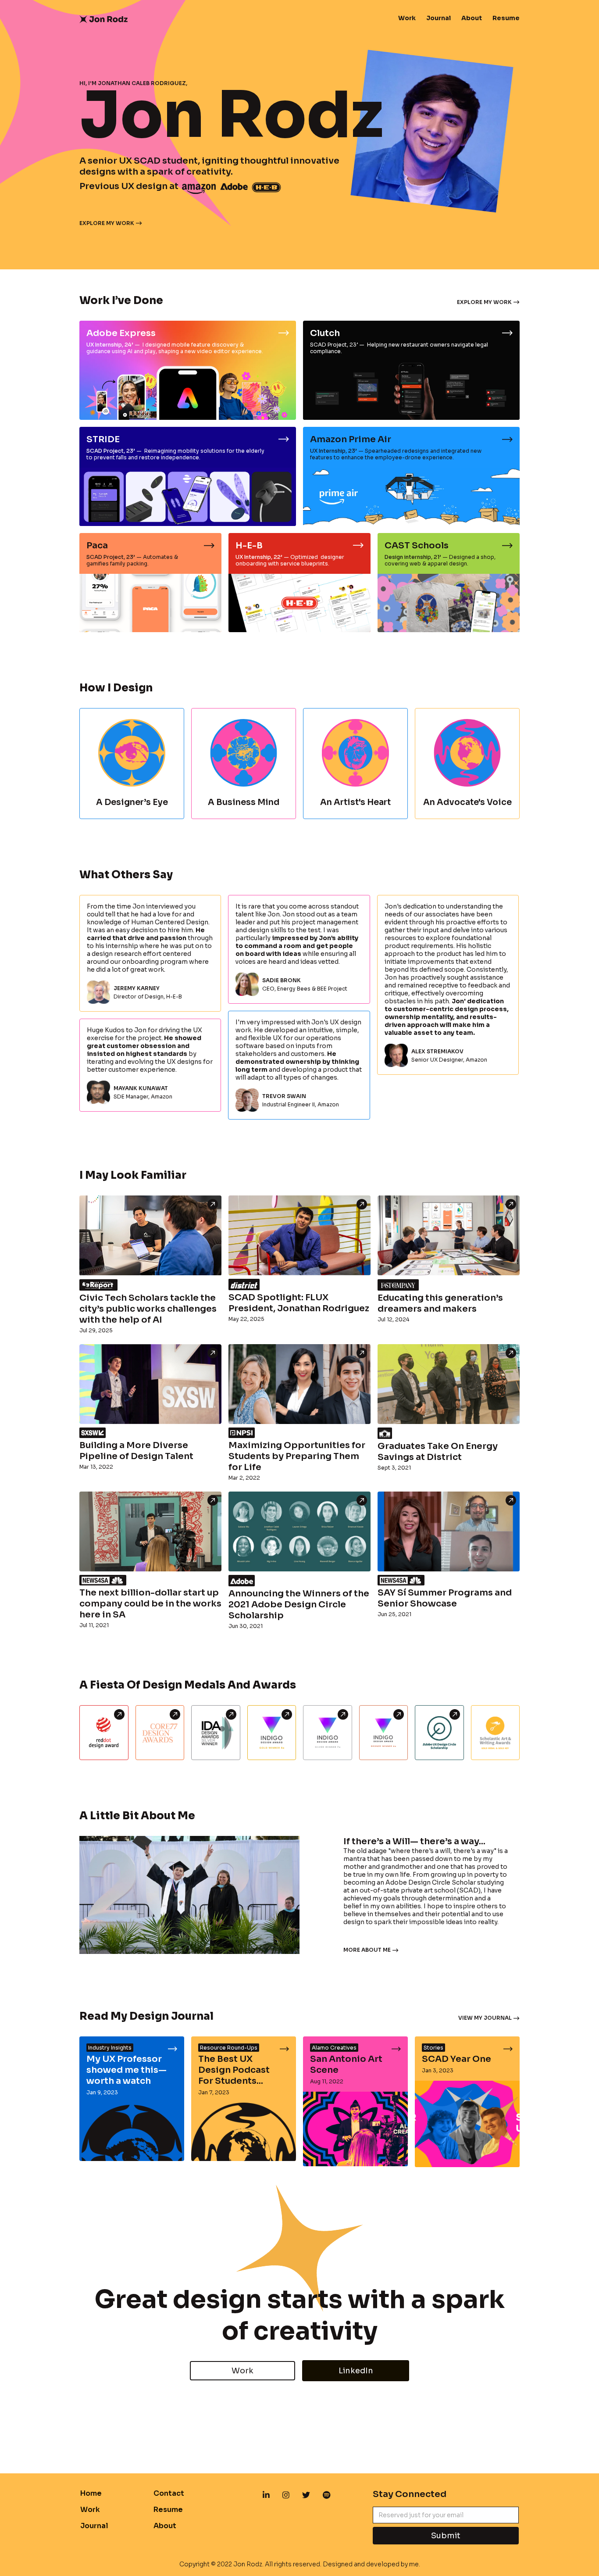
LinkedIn (356, 2371)
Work (407, 18)
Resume (506, 18)
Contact (169, 2493)
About (472, 18)
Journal (439, 18)
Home (91, 2493)
